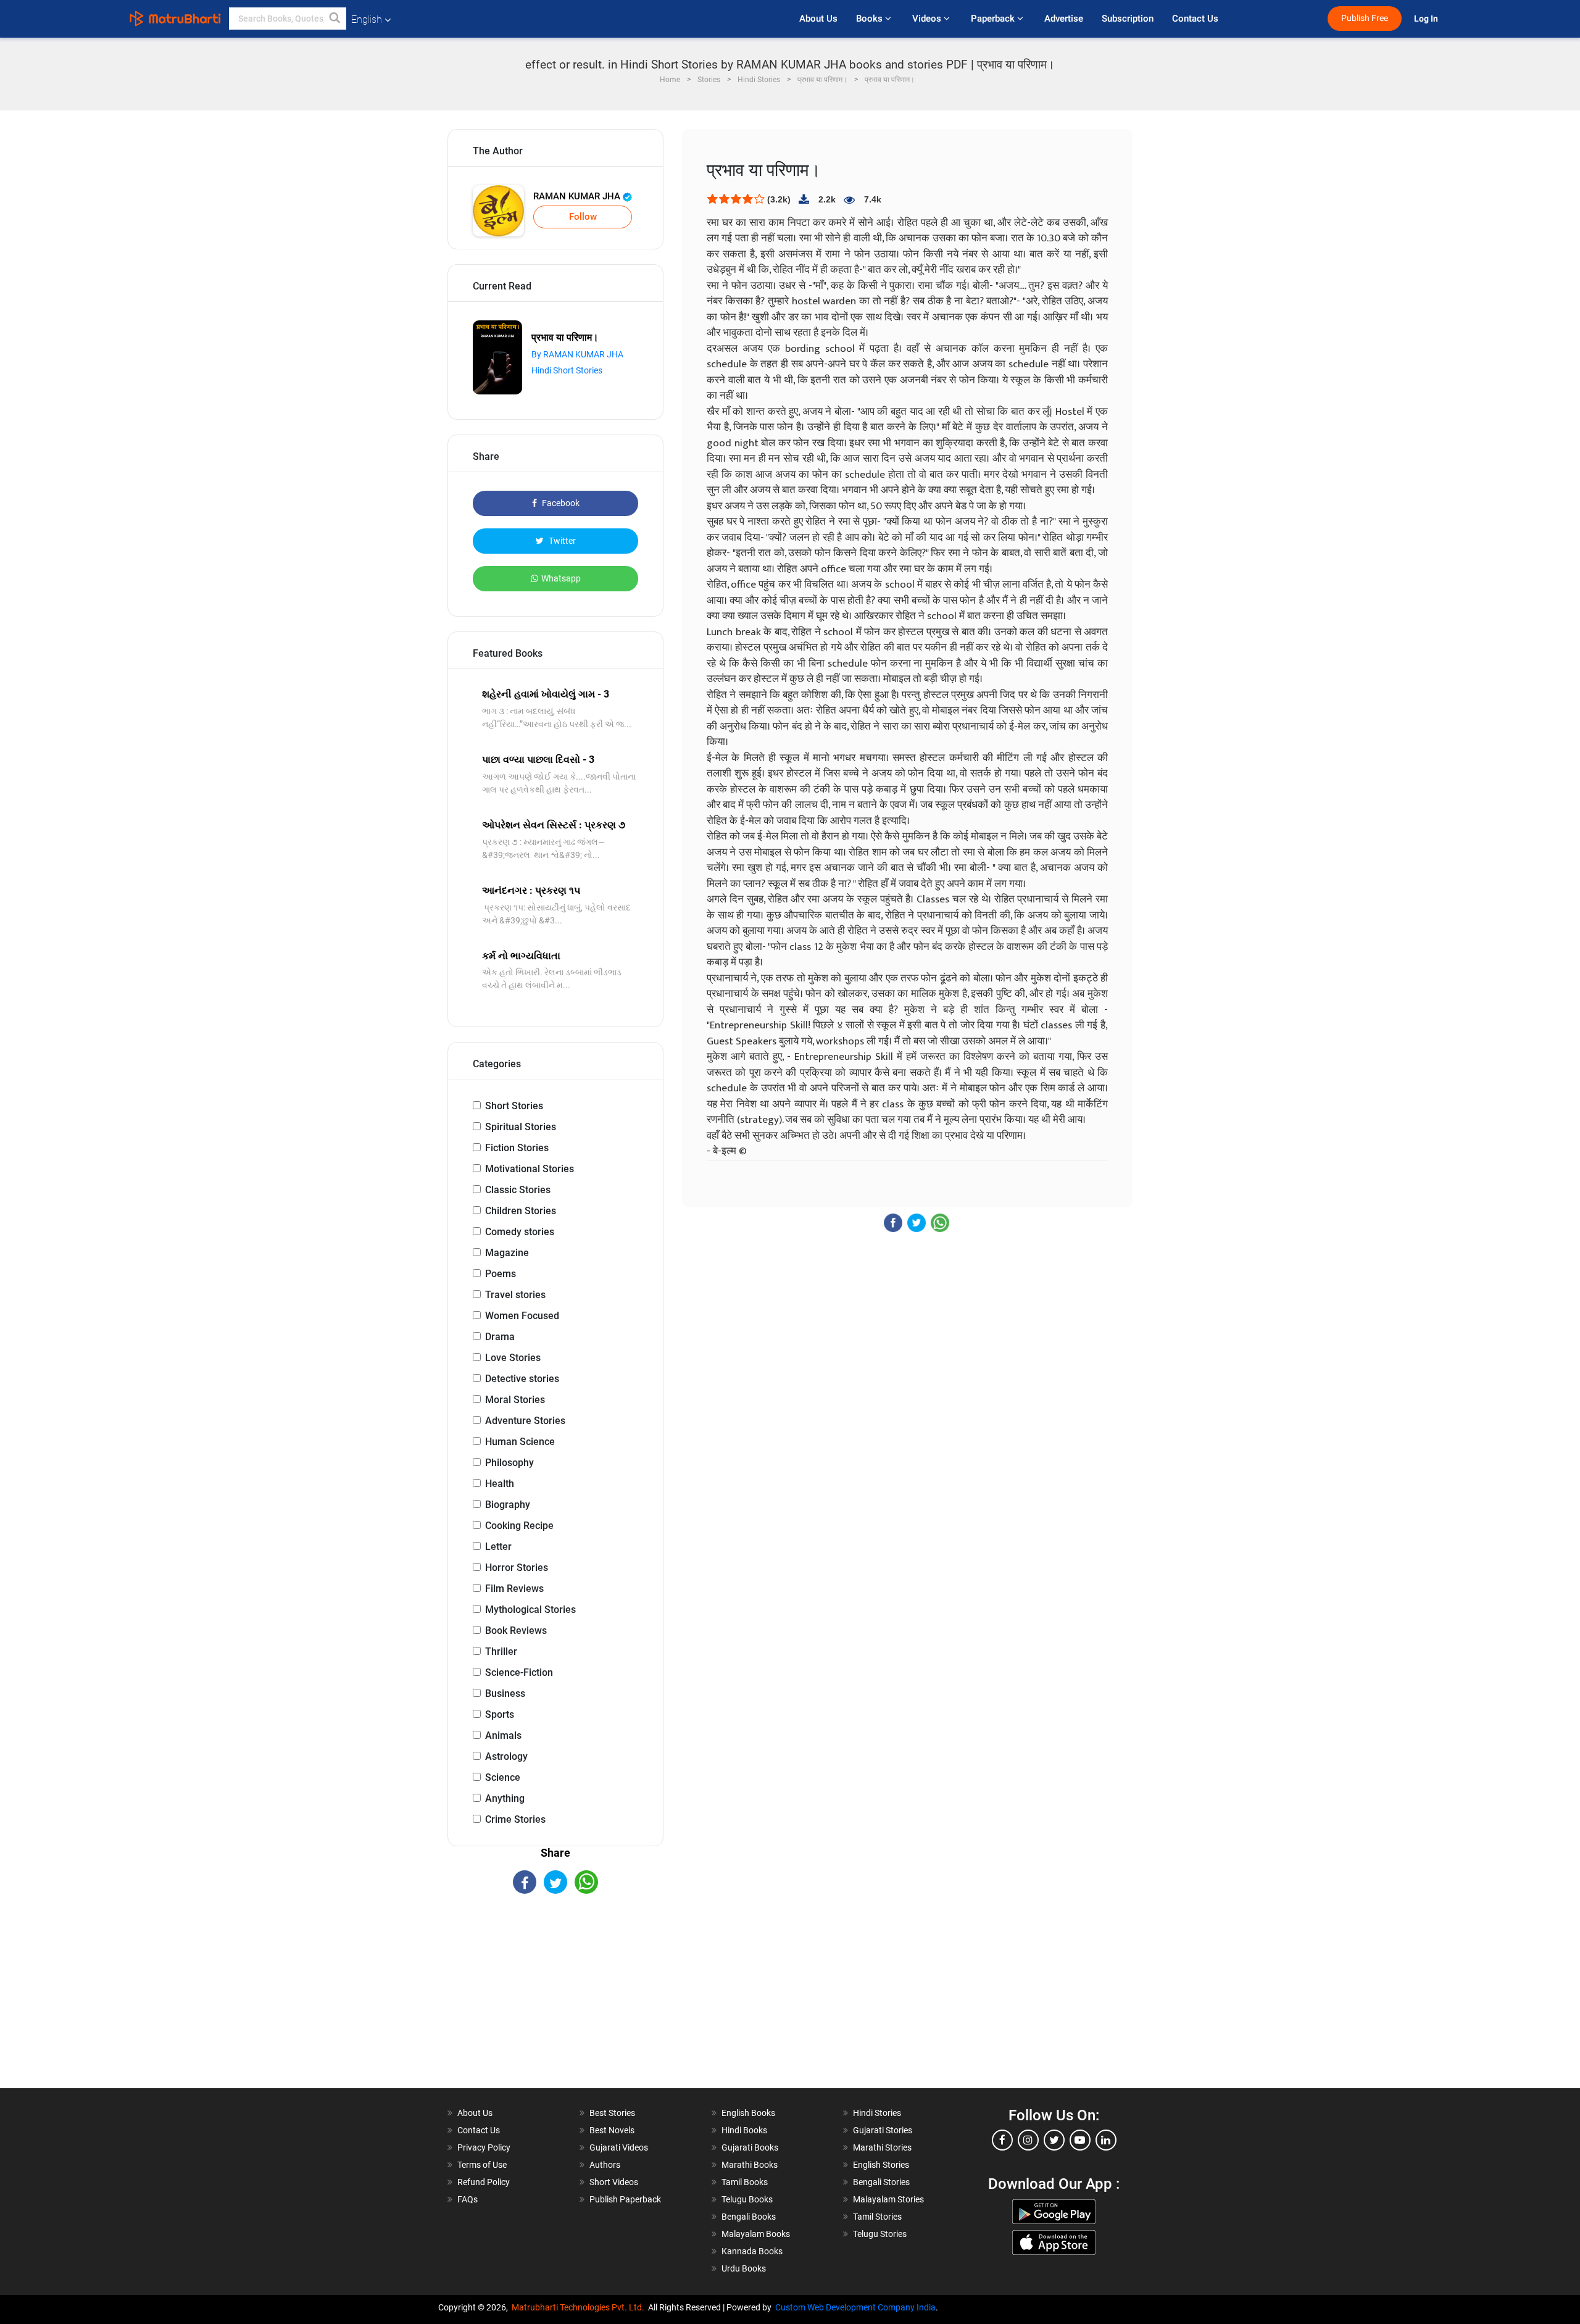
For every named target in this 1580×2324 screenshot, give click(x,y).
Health (500, 1484)
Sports (500, 1714)
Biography (508, 1505)
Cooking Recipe (519, 1526)
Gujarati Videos (619, 2147)
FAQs (468, 2199)
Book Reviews (516, 1631)
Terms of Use (482, 2165)
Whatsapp (561, 578)
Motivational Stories (530, 1169)
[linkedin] (1106, 2140)
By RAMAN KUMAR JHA (577, 354)
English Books (748, 2113)
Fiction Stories (517, 1148)
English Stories (881, 2165)
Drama (500, 1337)
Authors (605, 2165)
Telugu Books (747, 2199)
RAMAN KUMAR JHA (578, 196)
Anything (505, 1798)
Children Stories (521, 1211)
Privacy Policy (484, 2147)
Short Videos (614, 2182)
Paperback (994, 19)
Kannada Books (752, 2251)
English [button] (367, 19)
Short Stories (514, 1106)
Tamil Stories (877, 2217)
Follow (583, 217)
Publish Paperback (625, 2199)
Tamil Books (745, 2182)
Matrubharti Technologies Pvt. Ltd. (580, 2307)
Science (503, 1777)
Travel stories (515, 1295)
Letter (498, 1547)
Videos (928, 19)
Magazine (507, 1253)
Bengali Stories (881, 2182)
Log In (1427, 19)
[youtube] (1080, 2140)
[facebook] (1002, 2140)
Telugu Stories (880, 2234)
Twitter (561, 541)
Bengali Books (749, 2217)
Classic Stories (518, 1190)
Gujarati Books (750, 2147)
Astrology (506, 1756)
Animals (503, 1735)
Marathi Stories (882, 2147)
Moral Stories (515, 1400)
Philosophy (509, 1463)
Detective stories (522, 1379)
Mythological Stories (530, 1610)
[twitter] (1054, 2140)
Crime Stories (515, 1819)
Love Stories (513, 1358)
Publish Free (1365, 18)
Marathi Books (750, 2165)
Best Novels (612, 2130)
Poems (501, 1274)
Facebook (560, 503)
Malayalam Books (756, 2234)
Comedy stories (520, 1232)
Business (505, 1693)
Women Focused (522, 1316)
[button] (335, 19)
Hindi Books (744, 2130)
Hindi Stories (877, 2113)
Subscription (1128, 19)
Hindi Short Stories (567, 370)
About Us (818, 19)
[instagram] (1028, 2140)
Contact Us (1195, 19)
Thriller (501, 1651)
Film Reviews (514, 1589)
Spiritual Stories (521, 1127)
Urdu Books (744, 2268)
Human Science (520, 1442)
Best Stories (612, 2113)
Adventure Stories (525, 1421)
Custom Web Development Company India (855, 2307)
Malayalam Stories (888, 2199)
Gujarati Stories (883, 2130)
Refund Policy (484, 2182)
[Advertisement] (555, 2002)
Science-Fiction (519, 1672)
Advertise (1064, 19)
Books (871, 19)
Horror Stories (517, 1568)
